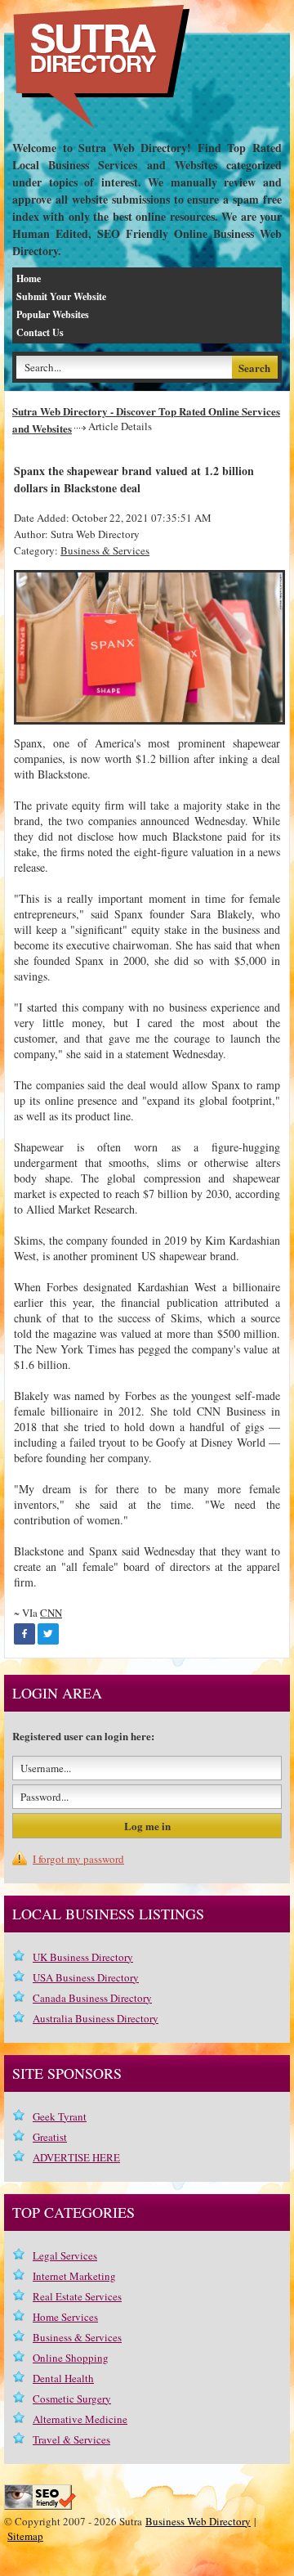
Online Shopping (71, 2358)
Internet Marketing (74, 2276)
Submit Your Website (61, 296)
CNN (51, 1613)
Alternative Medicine (80, 2419)
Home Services (65, 2317)
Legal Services (65, 2255)
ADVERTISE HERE (76, 2157)
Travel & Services (71, 2439)
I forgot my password (78, 1859)
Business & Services (105, 550)
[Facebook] (24, 1634)
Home (29, 278)
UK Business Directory (83, 1957)
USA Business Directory (86, 1977)
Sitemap (25, 2536)
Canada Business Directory (92, 1998)
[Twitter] (48, 1634)
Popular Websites (53, 314)
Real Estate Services (77, 2296)
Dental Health (63, 2378)
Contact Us (40, 332)
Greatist (50, 2137)
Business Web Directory (198, 2521)
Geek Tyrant (60, 2116)
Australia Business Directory (96, 2018)
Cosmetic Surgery (72, 2399)
